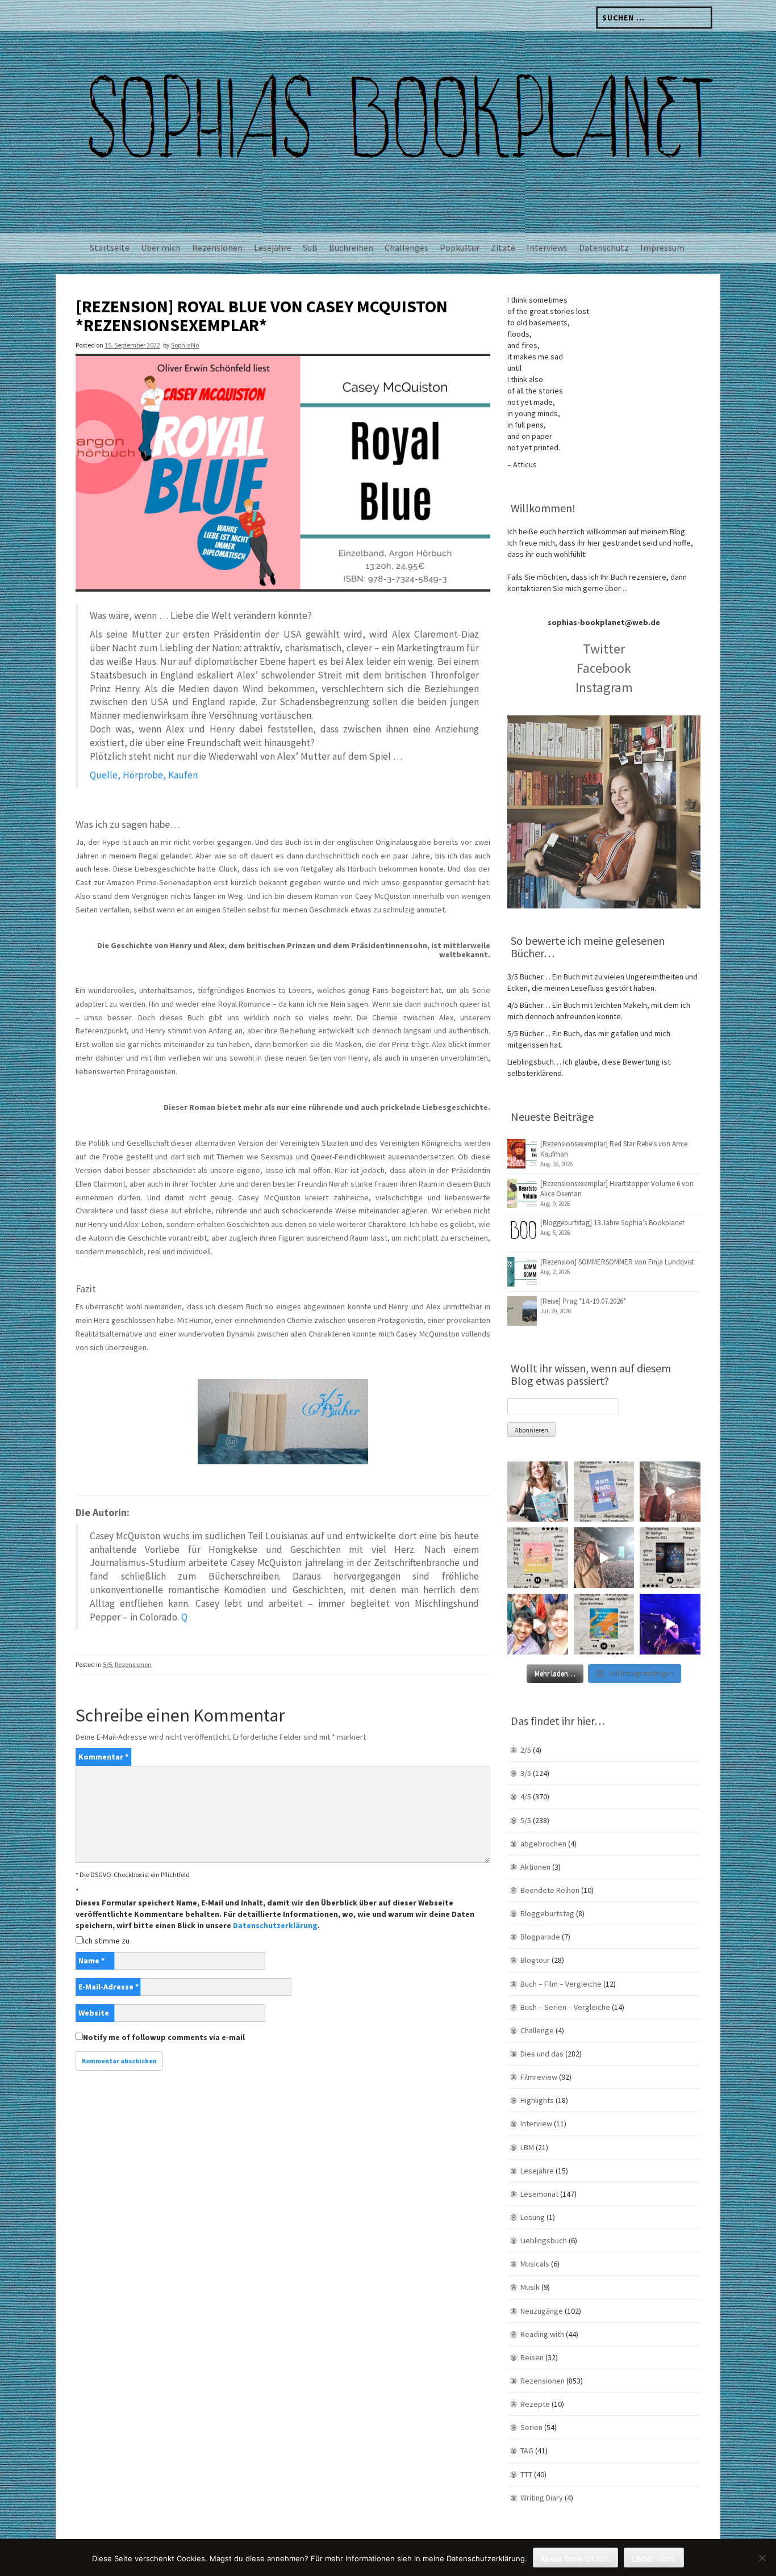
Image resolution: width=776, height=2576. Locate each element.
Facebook (604, 668)
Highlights (537, 2100)
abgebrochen (543, 1844)
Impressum (662, 248)
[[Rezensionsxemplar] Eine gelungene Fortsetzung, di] (538, 1558)
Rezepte (535, 2404)
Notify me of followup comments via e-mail (164, 2037)
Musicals (535, 2264)
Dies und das (542, 2054)
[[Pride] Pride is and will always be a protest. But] (538, 1624)
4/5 (526, 1796)
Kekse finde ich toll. (575, 2558)
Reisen (532, 2357)
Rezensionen (217, 248)
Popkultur (460, 248)
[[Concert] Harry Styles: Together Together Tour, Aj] (670, 1492)
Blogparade (540, 1937)
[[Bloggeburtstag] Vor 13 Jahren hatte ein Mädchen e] (538, 1492)
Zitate (503, 248)
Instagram (604, 687)
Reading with (542, 2334)
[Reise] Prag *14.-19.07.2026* (583, 1301)
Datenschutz (604, 248)
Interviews (547, 248)
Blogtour (535, 1960)
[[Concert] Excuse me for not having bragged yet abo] (670, 1624)
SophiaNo (185, 345)
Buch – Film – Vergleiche (561, 1984)
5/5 (107, 1664)
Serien (531, 2427)
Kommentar (103, 1757)
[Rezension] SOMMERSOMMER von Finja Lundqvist (617, 1262)
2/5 (526, 1750)
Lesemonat (539, 2194)
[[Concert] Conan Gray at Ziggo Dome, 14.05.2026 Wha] (604, 1558)
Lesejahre (273, 248)
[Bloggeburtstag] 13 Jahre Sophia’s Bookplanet (612, 1223)
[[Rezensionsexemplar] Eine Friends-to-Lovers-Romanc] (604, 1492)
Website (94, 2013)
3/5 (526, 1773)
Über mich (161, 248)
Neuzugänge (542, 2311)
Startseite (110, 248)
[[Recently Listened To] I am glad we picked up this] (604, 1624)
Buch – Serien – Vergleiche (565, 2007)
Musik (530, 2287)
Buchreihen (351, 248)
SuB (310, 248)
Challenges (406, 248)
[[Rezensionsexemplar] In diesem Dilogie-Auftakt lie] (670, 1558)
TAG (527, 2451)
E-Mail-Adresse (109, 1987)
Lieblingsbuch (544, 2240)
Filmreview (539, 2077)
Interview (536, 2123)
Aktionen (535, 1867)
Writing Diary (542, 2498)
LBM (527, 2147)
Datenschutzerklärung (275, 1925)
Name (91, 1961)
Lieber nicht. (654, 2558)
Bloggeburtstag (547, 1913)
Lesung (533, 2217)
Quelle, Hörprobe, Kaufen (144, 775)
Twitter (604, 649)
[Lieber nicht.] (762, 2558)
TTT (526, 2474)
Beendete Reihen (550, 1890)
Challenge (537, 2030)
